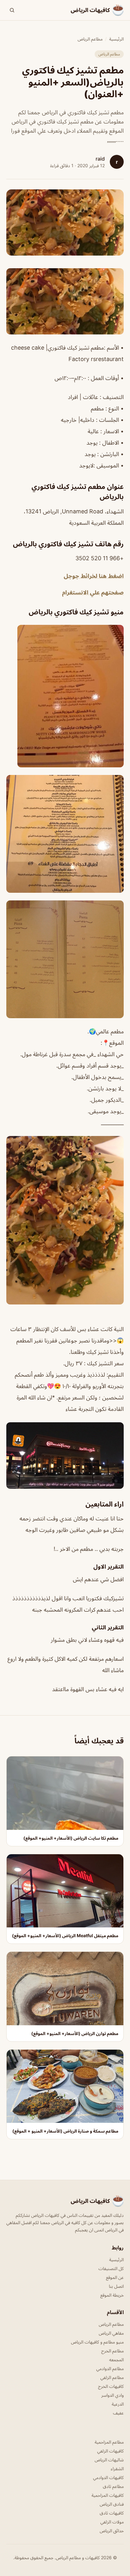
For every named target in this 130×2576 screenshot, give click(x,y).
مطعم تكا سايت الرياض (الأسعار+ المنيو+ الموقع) (71, 1838)
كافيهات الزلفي (110, 2451)
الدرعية (118, 2404)
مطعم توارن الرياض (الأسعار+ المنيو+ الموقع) (75, 2033)
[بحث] (12, 10)
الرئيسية (116, 39)
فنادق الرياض (112, 2504)
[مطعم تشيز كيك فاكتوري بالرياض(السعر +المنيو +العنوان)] (65, 301)
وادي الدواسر (112, 2395)
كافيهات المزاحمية (108, 2495)
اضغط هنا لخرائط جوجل (94, 576)
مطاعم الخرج (112, 2351)
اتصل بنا (116, 2286)
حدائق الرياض (112, 2531)
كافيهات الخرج (111, 2386)
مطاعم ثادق (113, 2486)
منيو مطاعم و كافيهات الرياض (97, 2342)
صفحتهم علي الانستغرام (93, 592)
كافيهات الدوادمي (108, 2477)
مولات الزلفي (112, 2522)
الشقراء (117, 2468)
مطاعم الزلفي (112, 2377)
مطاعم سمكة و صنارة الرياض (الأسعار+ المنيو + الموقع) (65, 2131)
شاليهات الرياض (109, 2460)
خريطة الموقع (112, 2295)
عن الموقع (115, 2277)
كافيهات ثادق (112, 2513)
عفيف (118, 2413)
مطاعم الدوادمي (110, 2368)
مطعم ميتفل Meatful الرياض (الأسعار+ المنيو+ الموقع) (65, 1935)
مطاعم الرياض (90, 39)
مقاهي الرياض (111, 2333)
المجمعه (116, 2360)
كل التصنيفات (111, 2268)
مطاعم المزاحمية (109, 2442)
